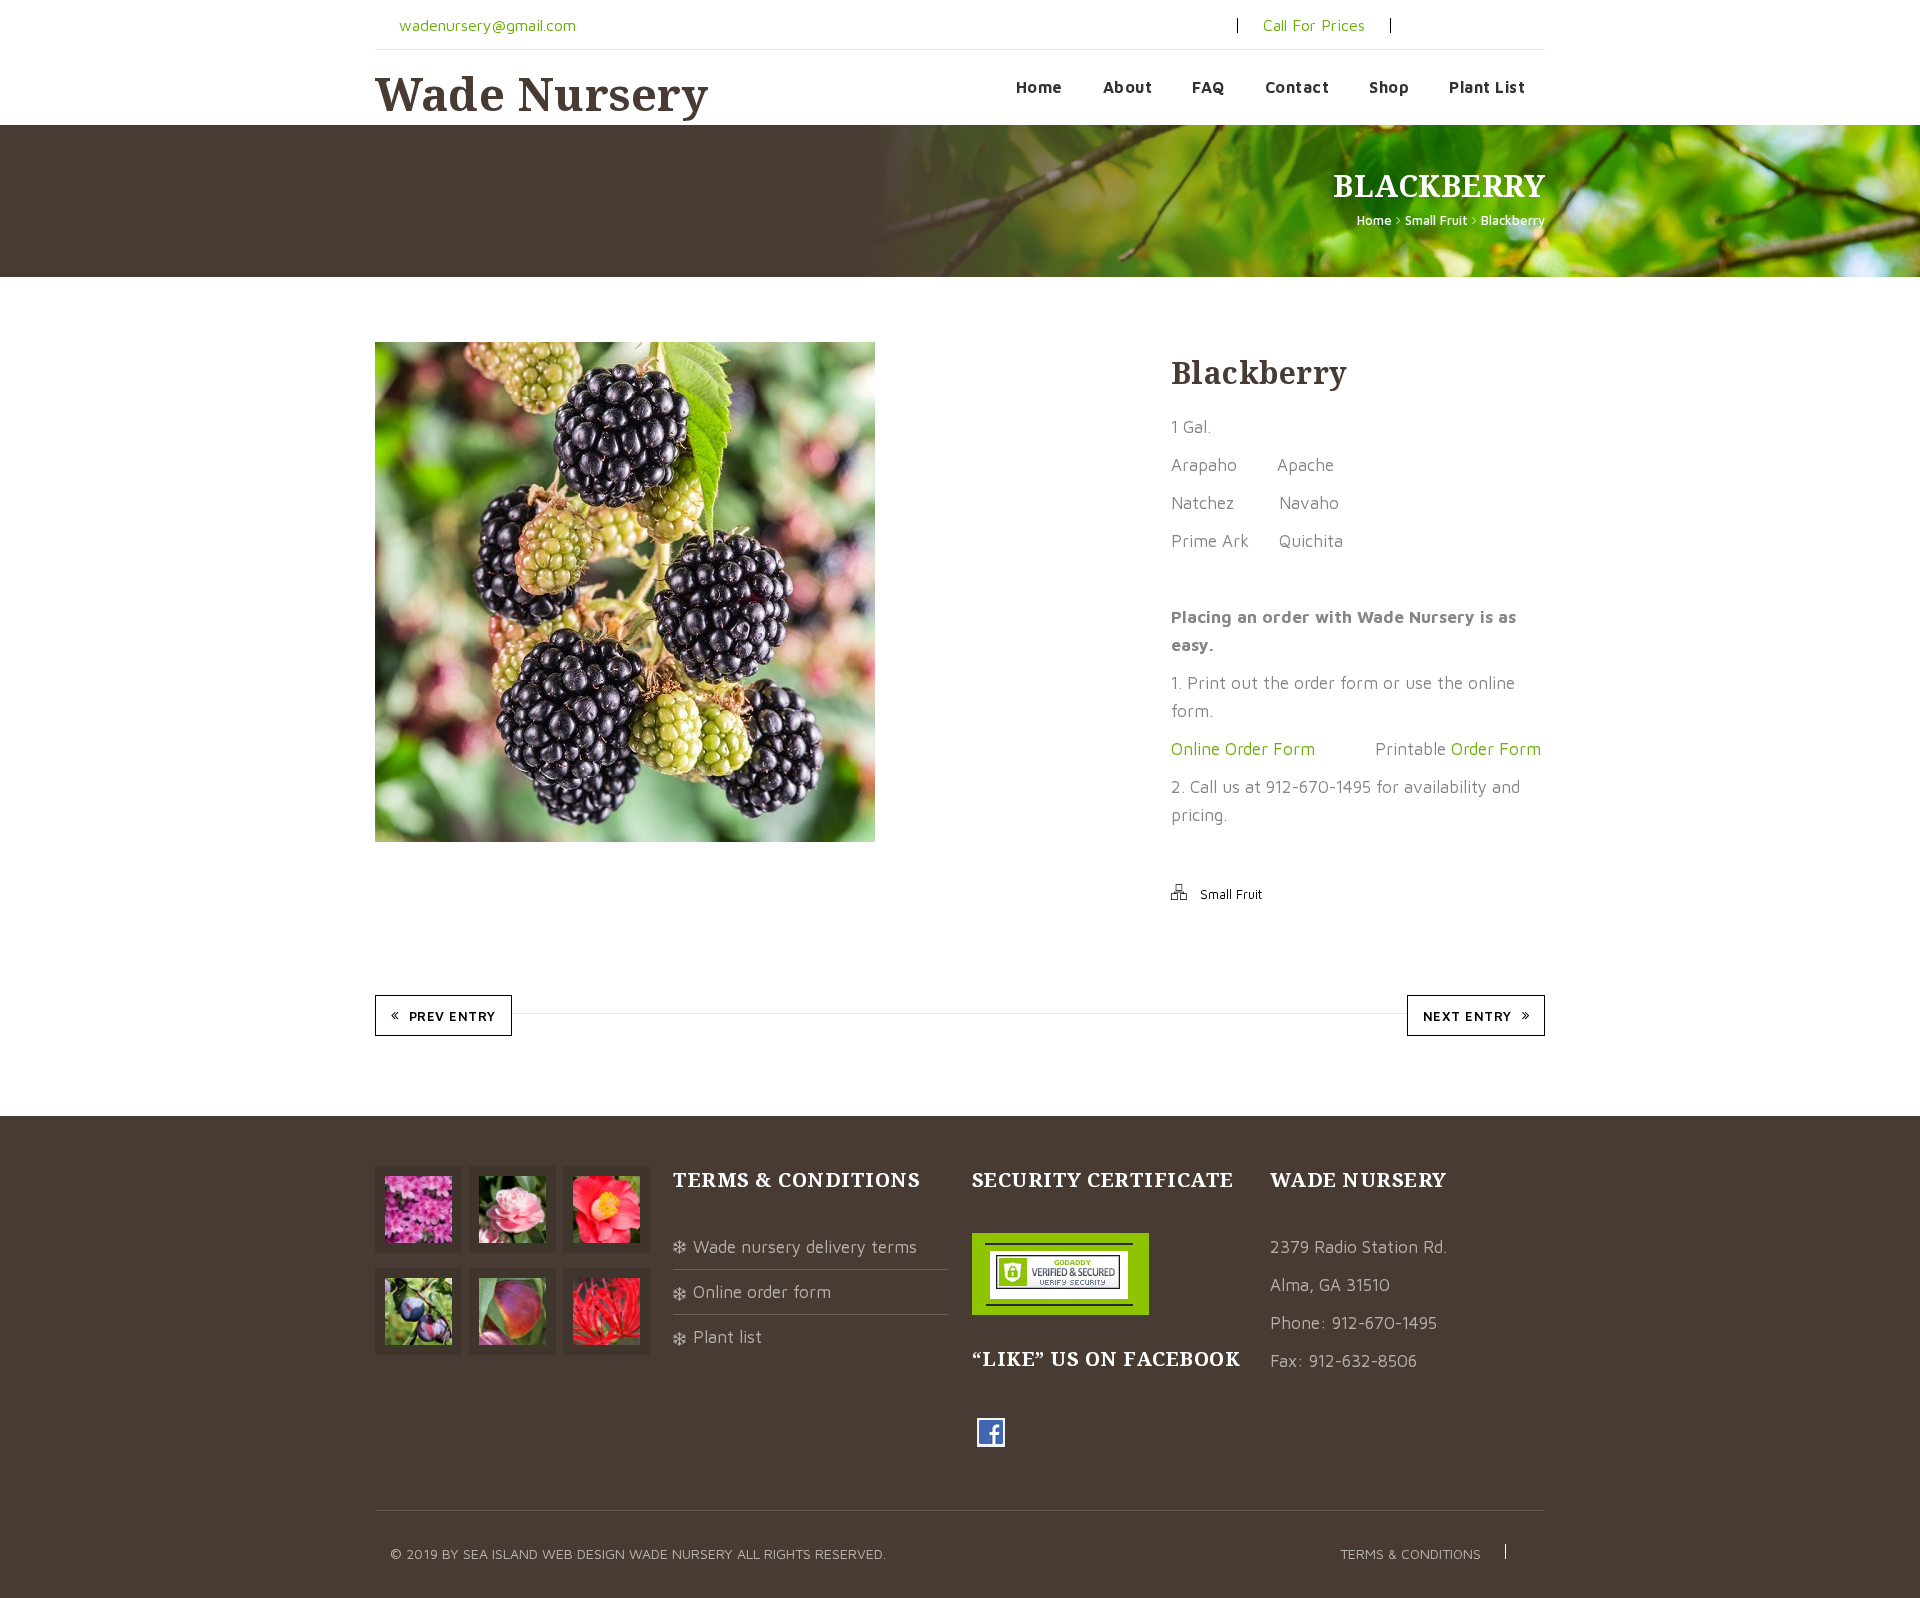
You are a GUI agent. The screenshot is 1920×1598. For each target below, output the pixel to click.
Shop (1389, 87)
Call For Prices (1314, 25)
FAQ (1208, 87)
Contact (1297, 87)
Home (1039, 87)
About (1128, 87)
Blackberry (1513, 220)
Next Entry (1467, 1016)
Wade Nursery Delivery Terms (805, 1247)
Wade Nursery (541, 93)
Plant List (1487, 87)
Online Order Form (1243, 749)
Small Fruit (1436, 220)
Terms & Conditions (1410, 1553)
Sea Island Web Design (546, 1553)
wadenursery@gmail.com (485, 25)
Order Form (1496, 749)
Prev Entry (452, 1016)
